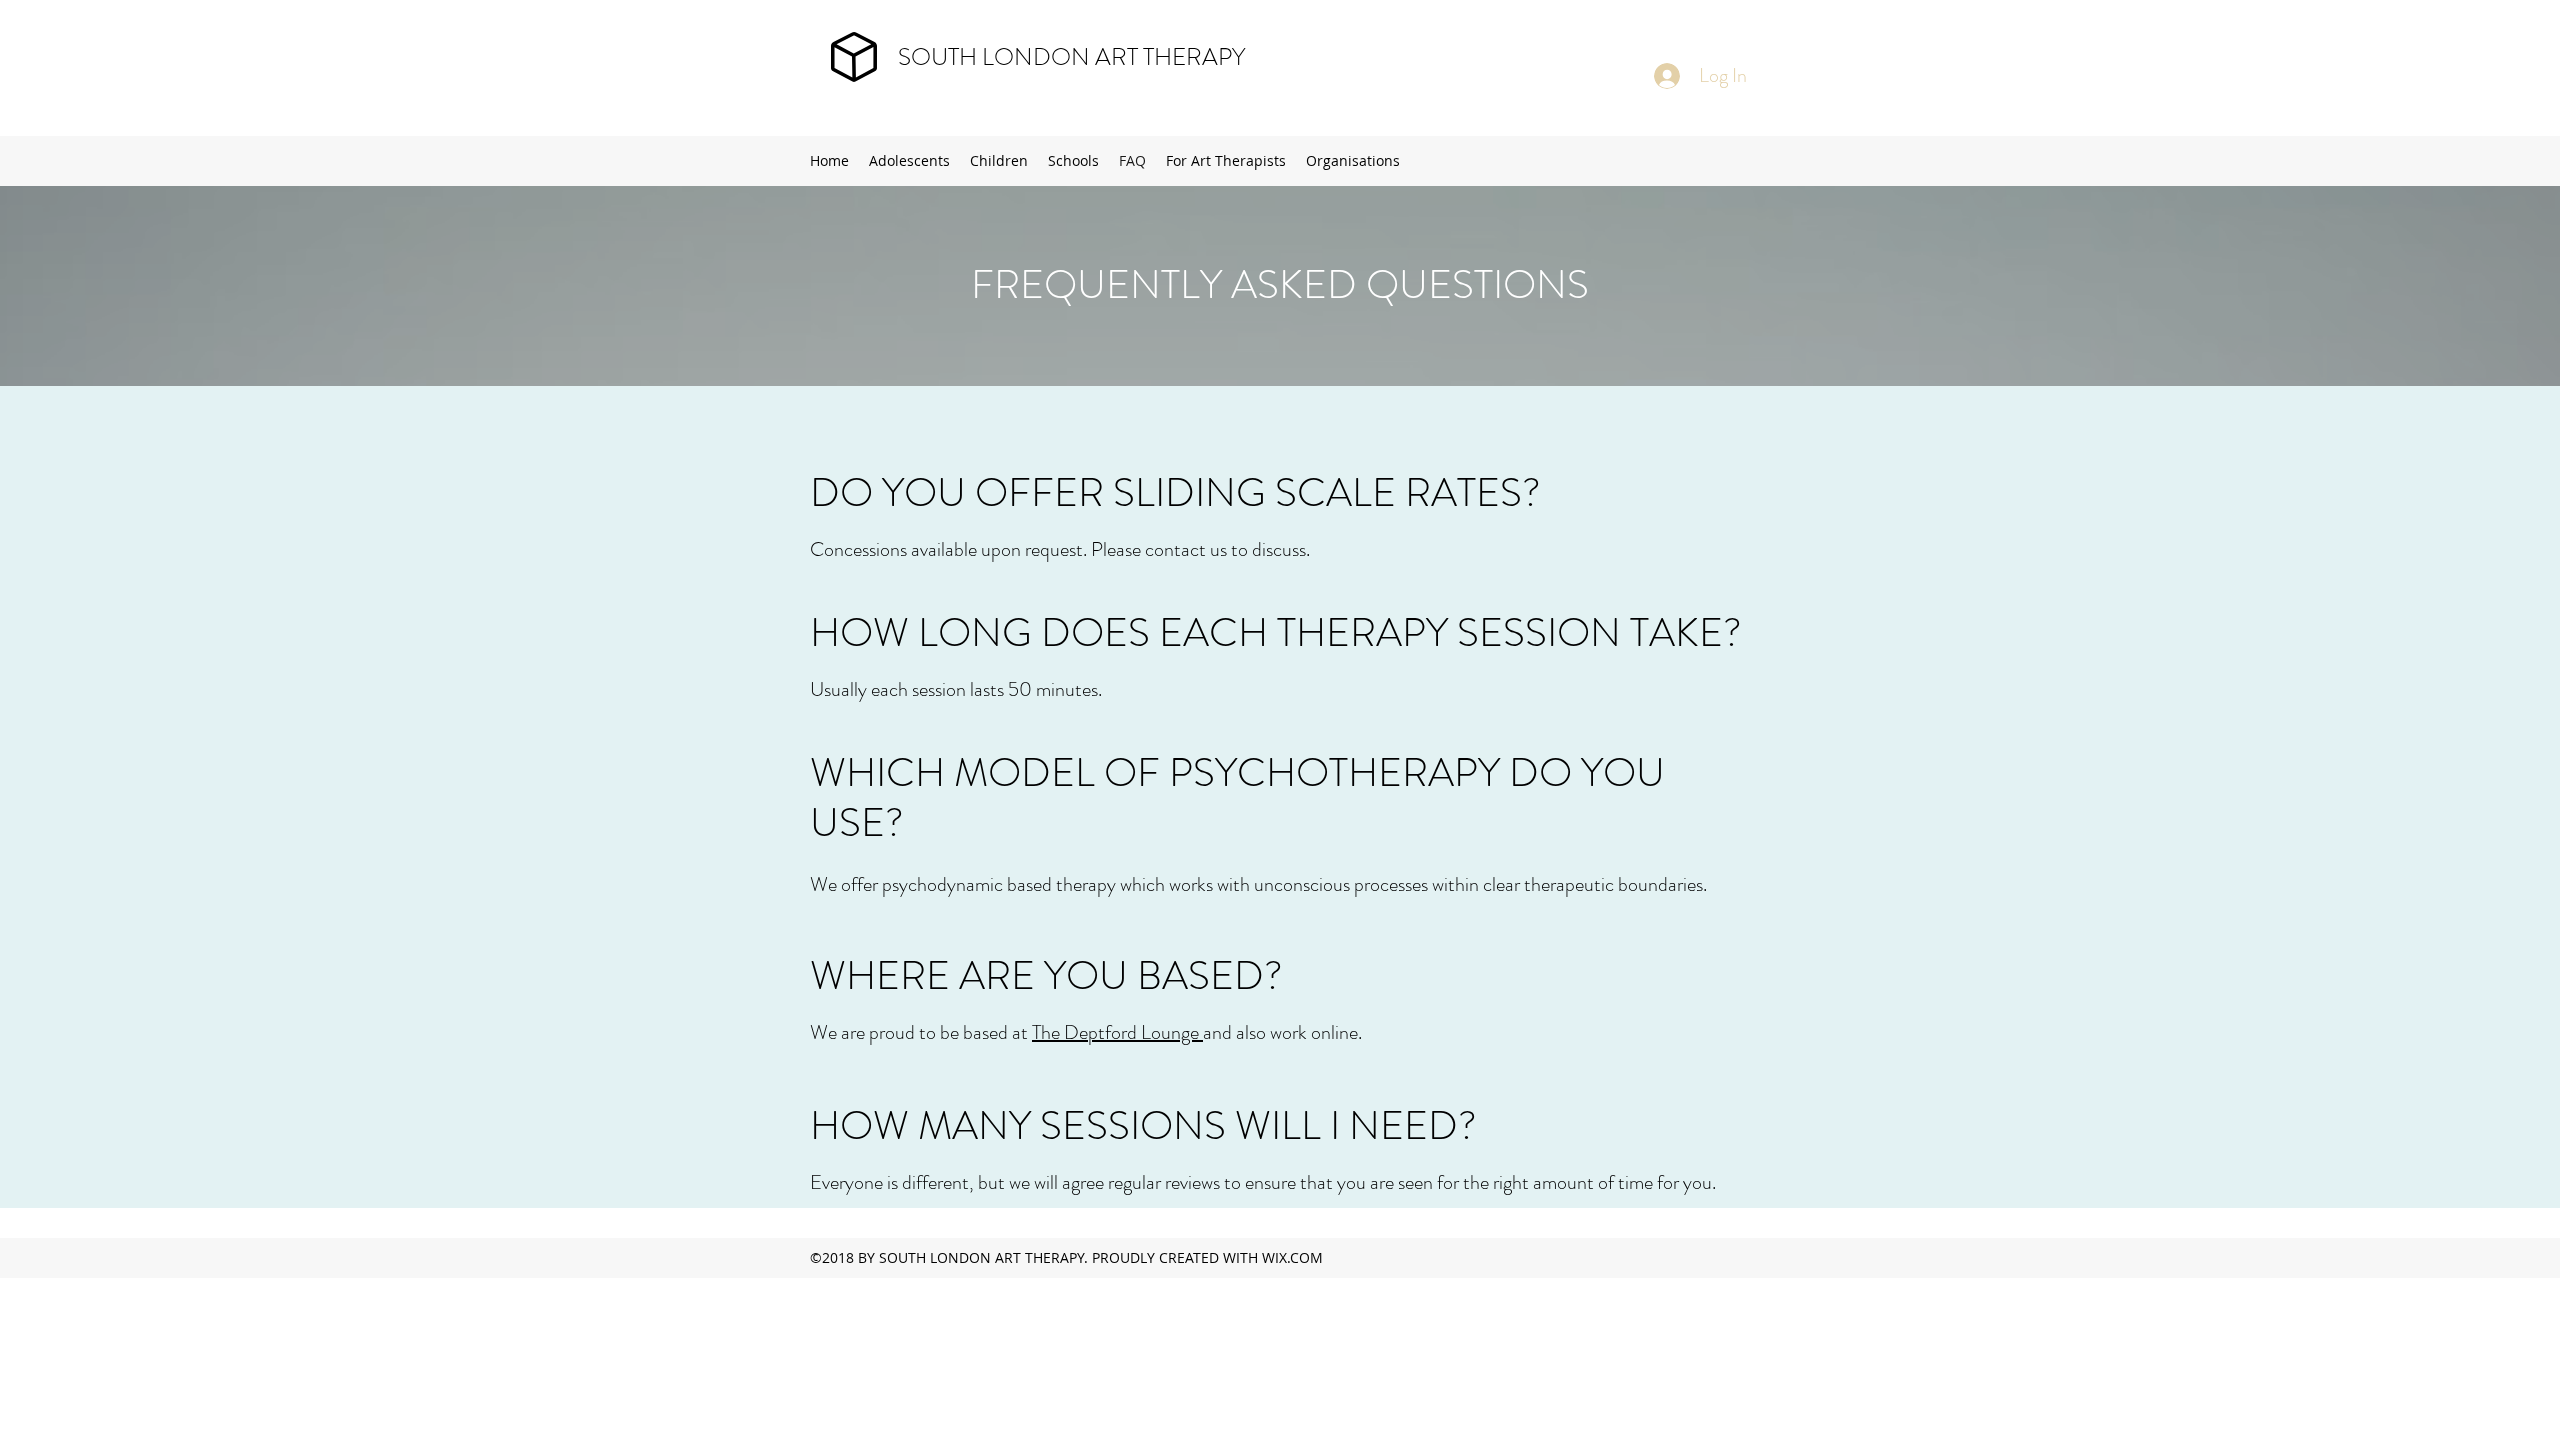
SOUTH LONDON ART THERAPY (1071, 57)
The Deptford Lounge (1117, 1032)
